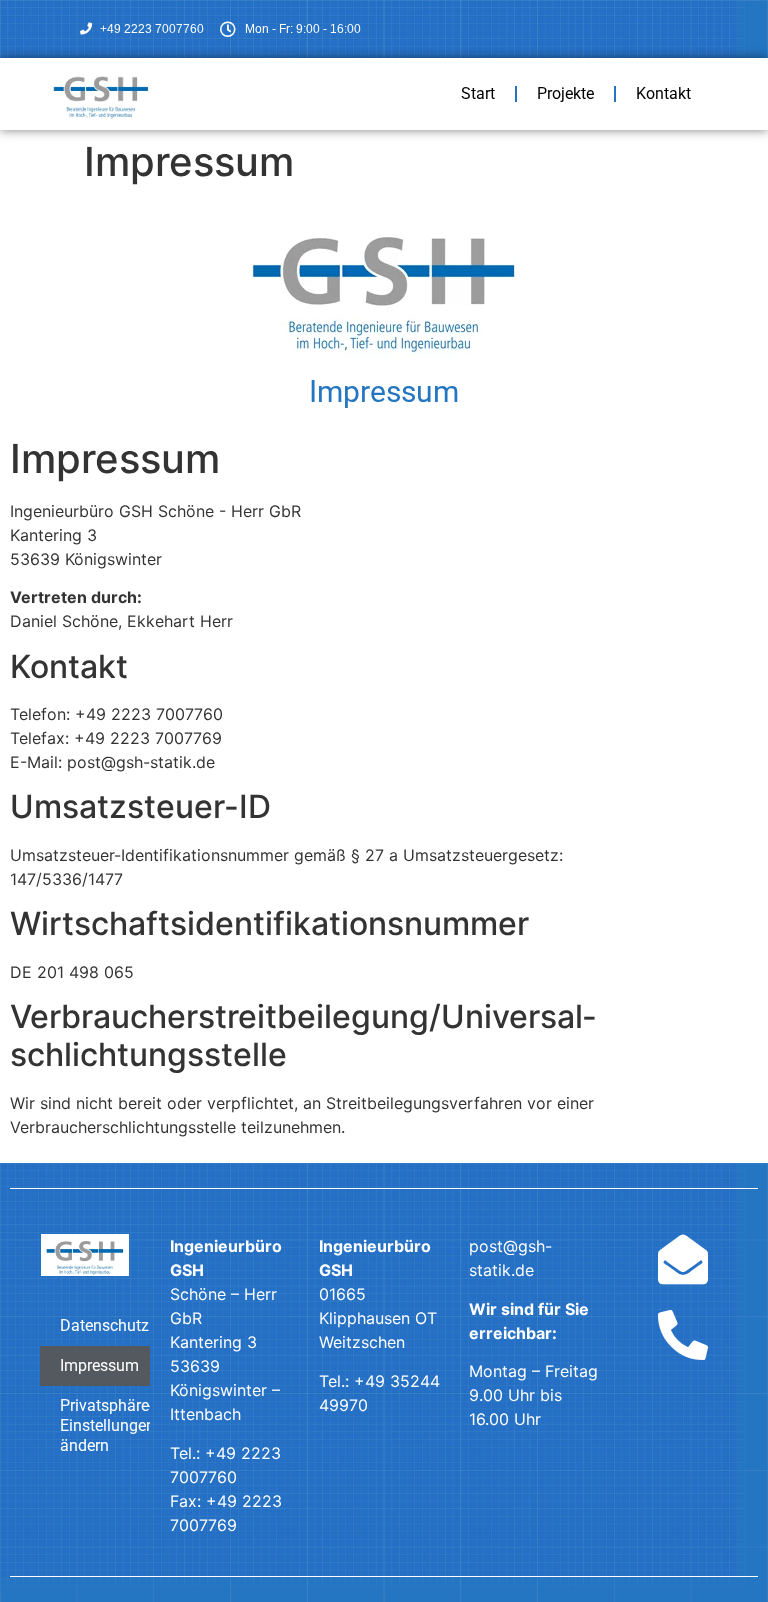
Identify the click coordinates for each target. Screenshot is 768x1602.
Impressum (99, 1365)
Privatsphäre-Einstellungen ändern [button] (105, 1425)
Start (478, 93)
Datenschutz (104, 1325)
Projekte (565, 93)
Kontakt (663, 93)
